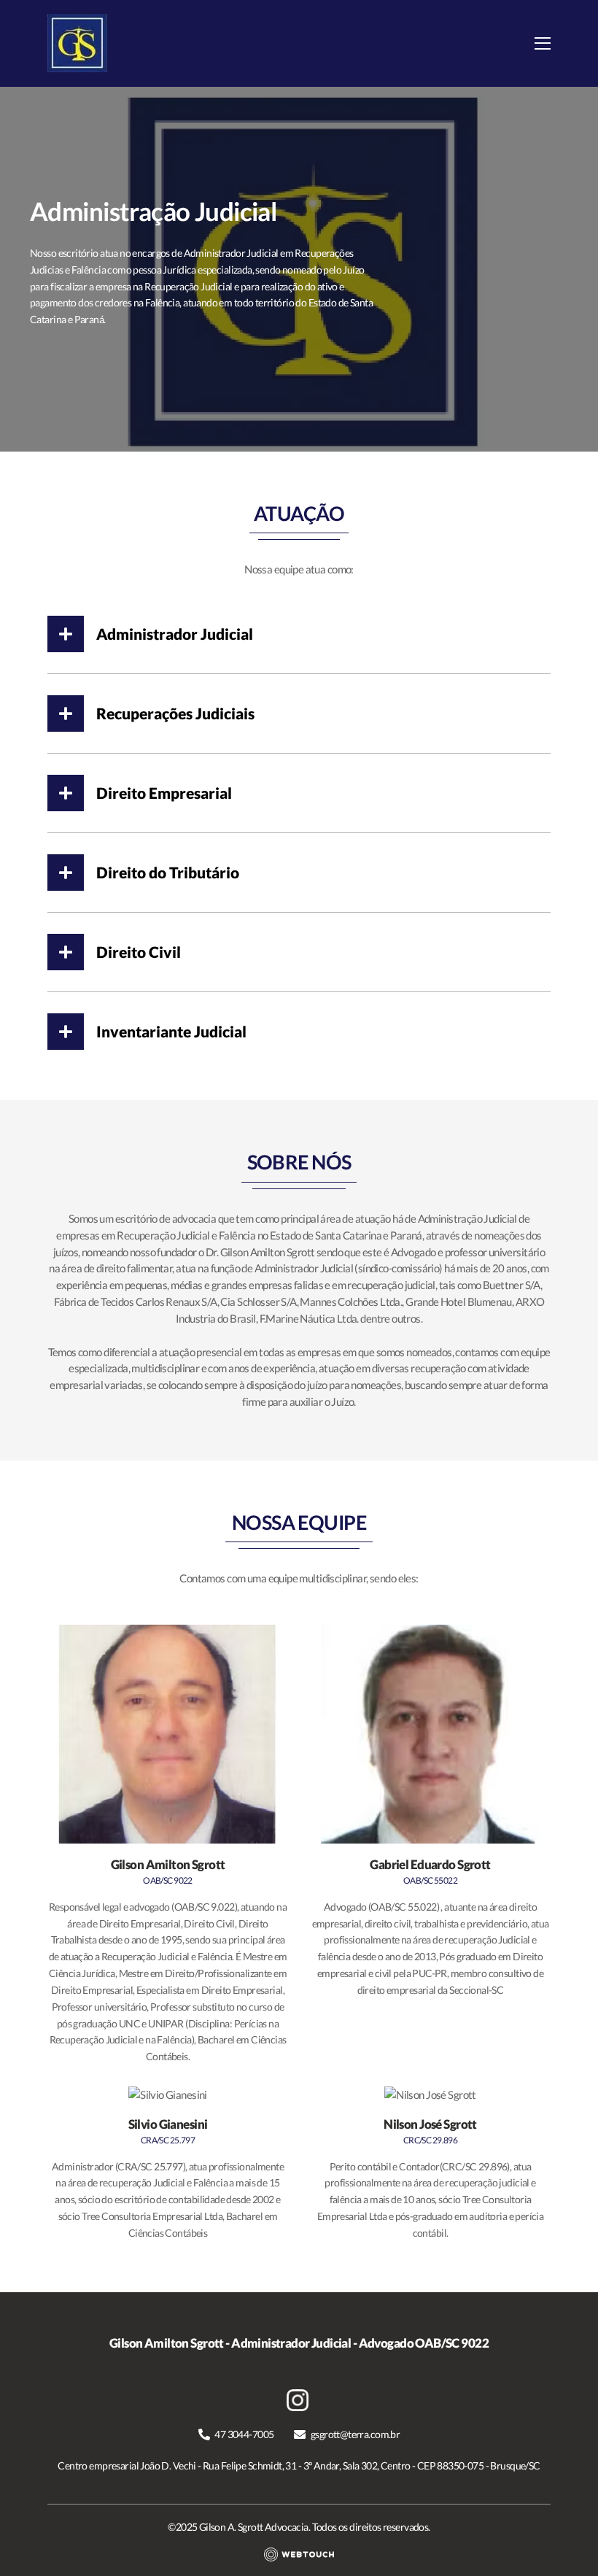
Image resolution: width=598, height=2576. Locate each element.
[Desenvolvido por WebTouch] (299, 2554)
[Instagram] (299, 2395)
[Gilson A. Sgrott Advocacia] (77, 43)
